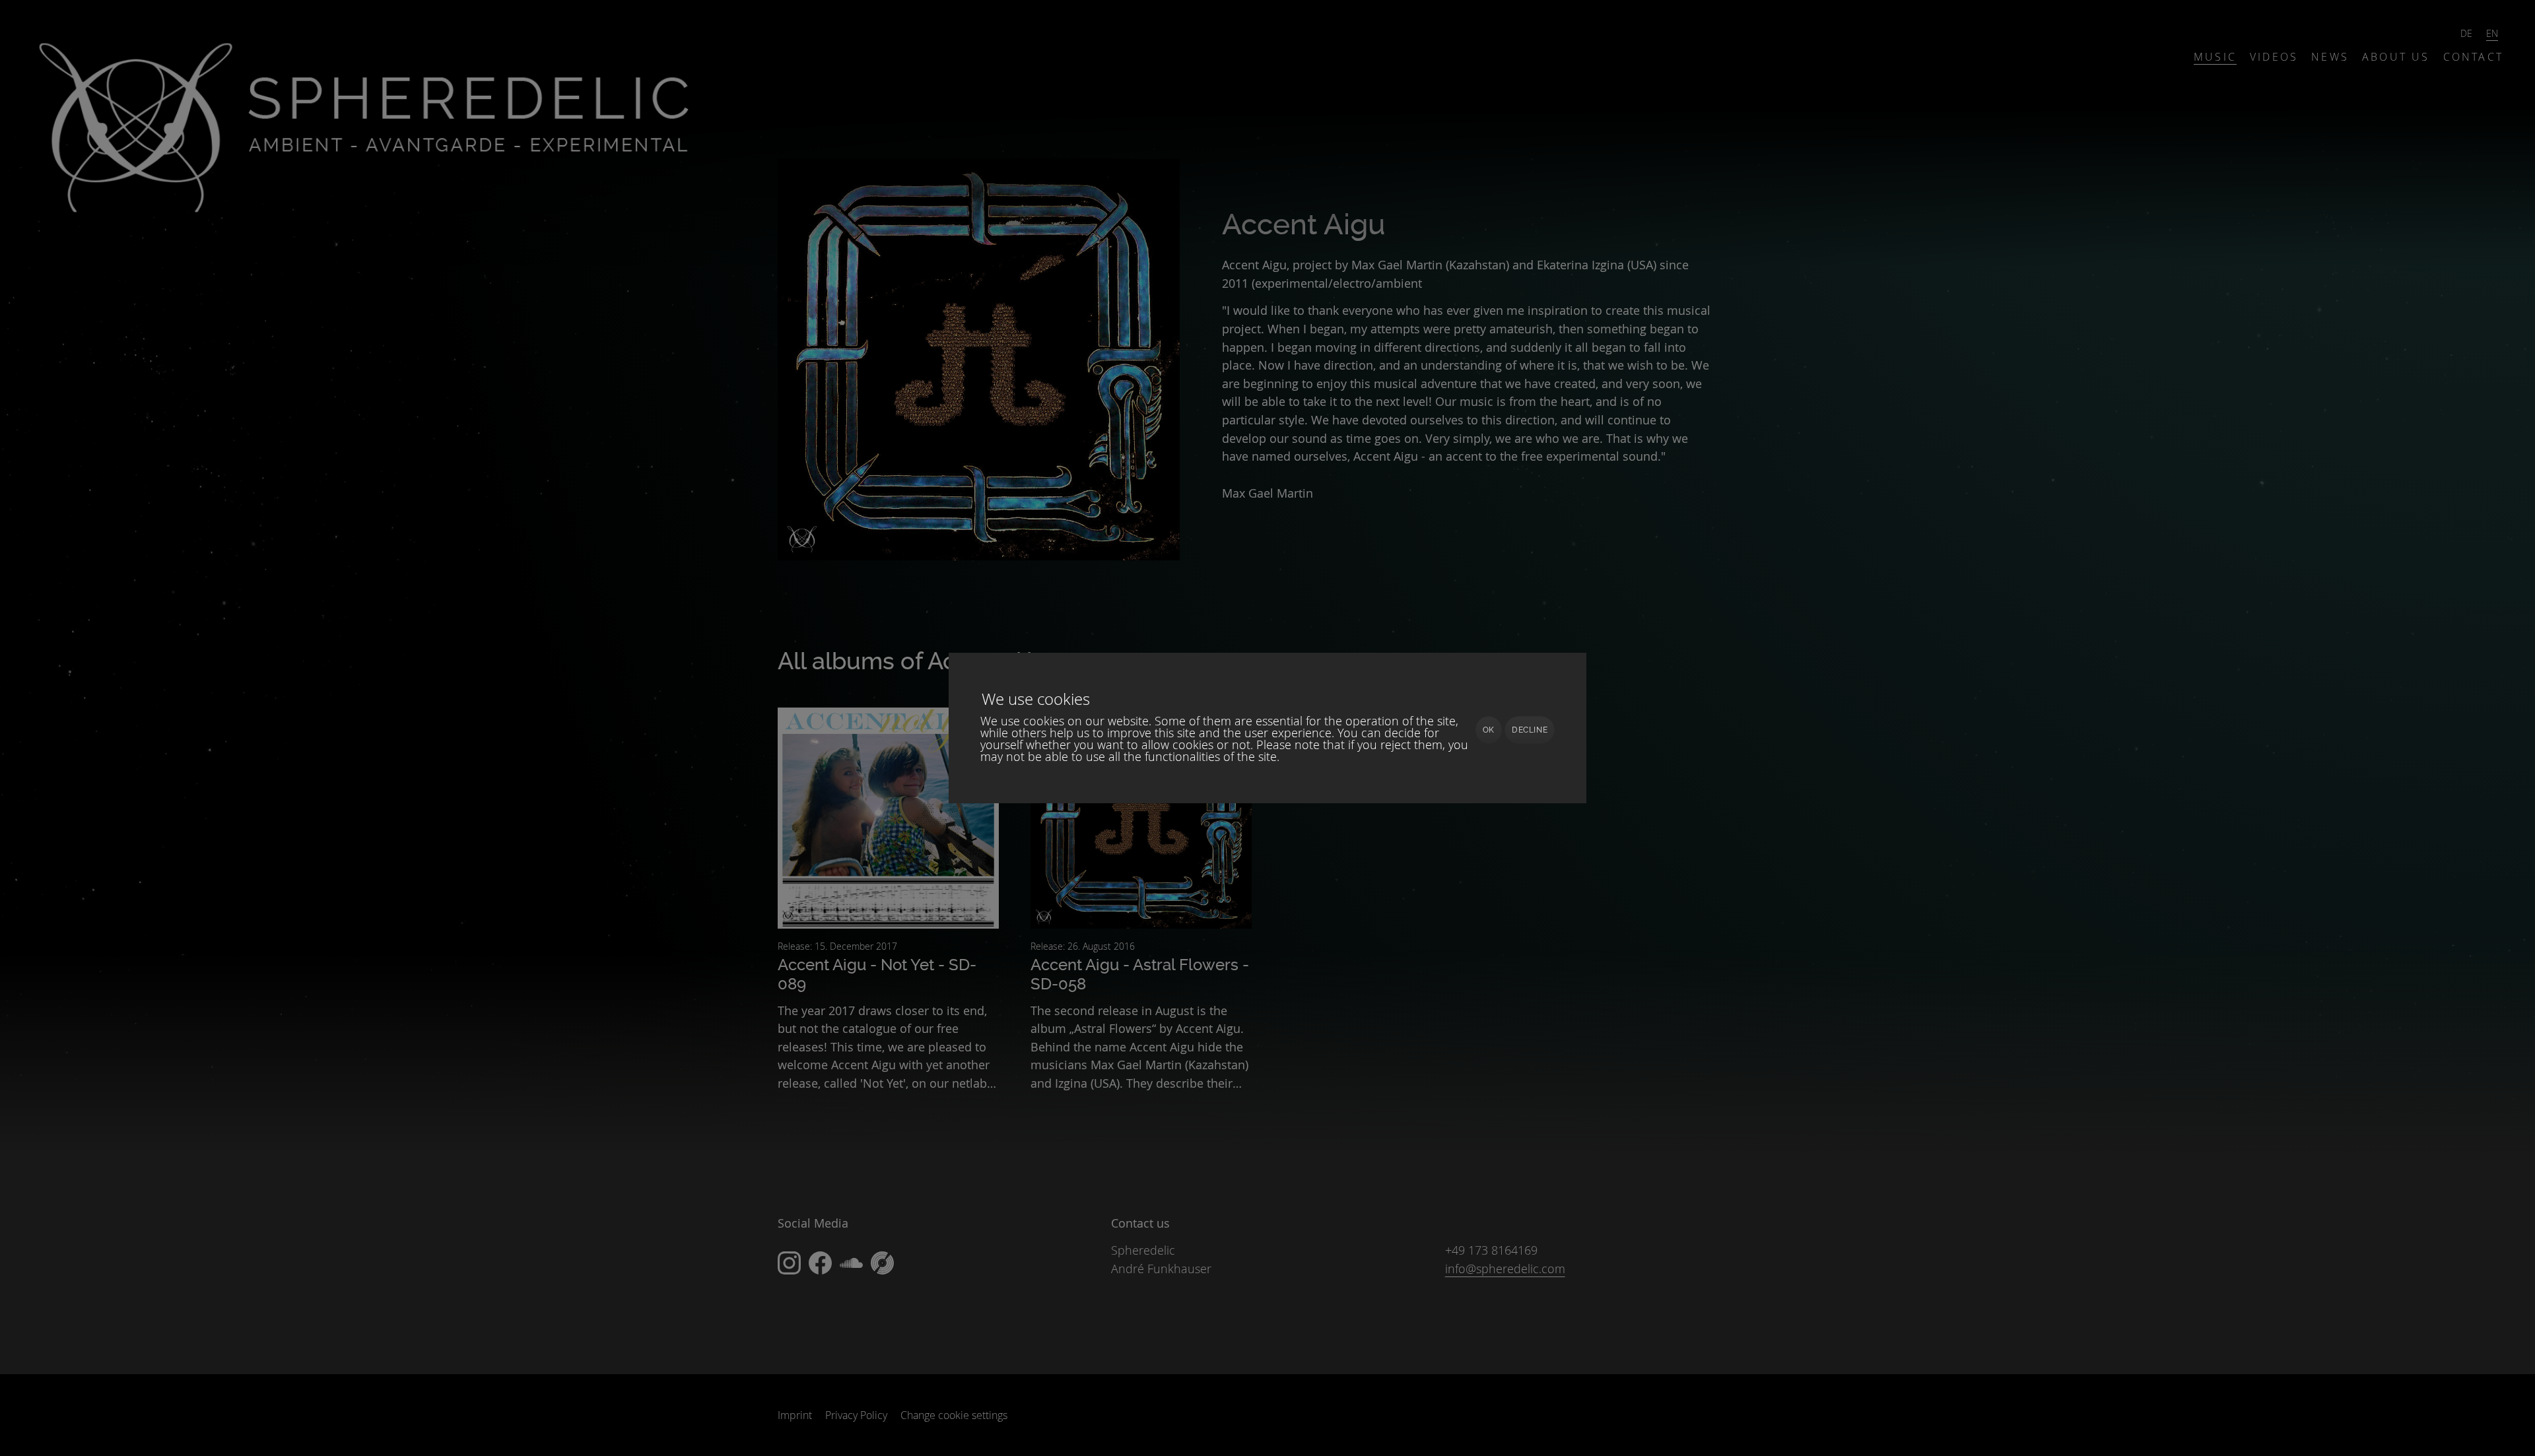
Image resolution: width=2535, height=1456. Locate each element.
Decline (1530, 730)
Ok (1489, 730)
